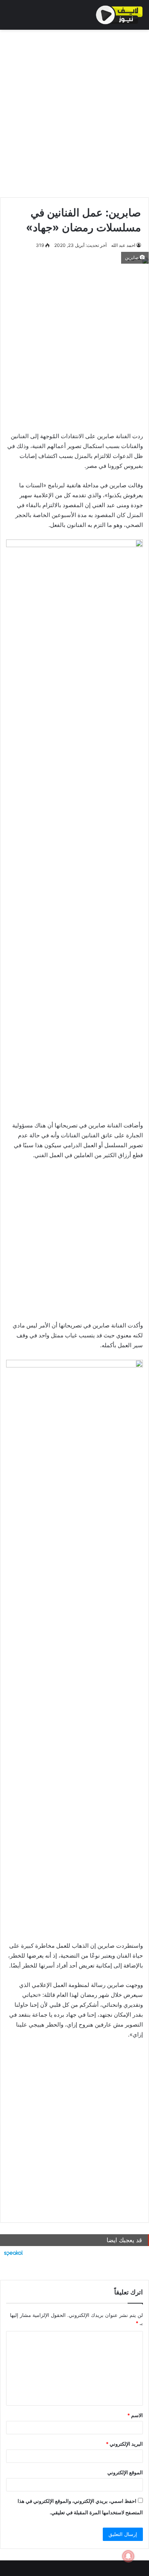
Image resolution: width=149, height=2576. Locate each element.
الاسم (135, 2415)
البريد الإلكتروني (124, 2444)
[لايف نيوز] (119, 15)
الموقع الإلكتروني (125, 2472)
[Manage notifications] (128, 2556)
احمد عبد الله (123, 245)
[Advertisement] (74, 112)
